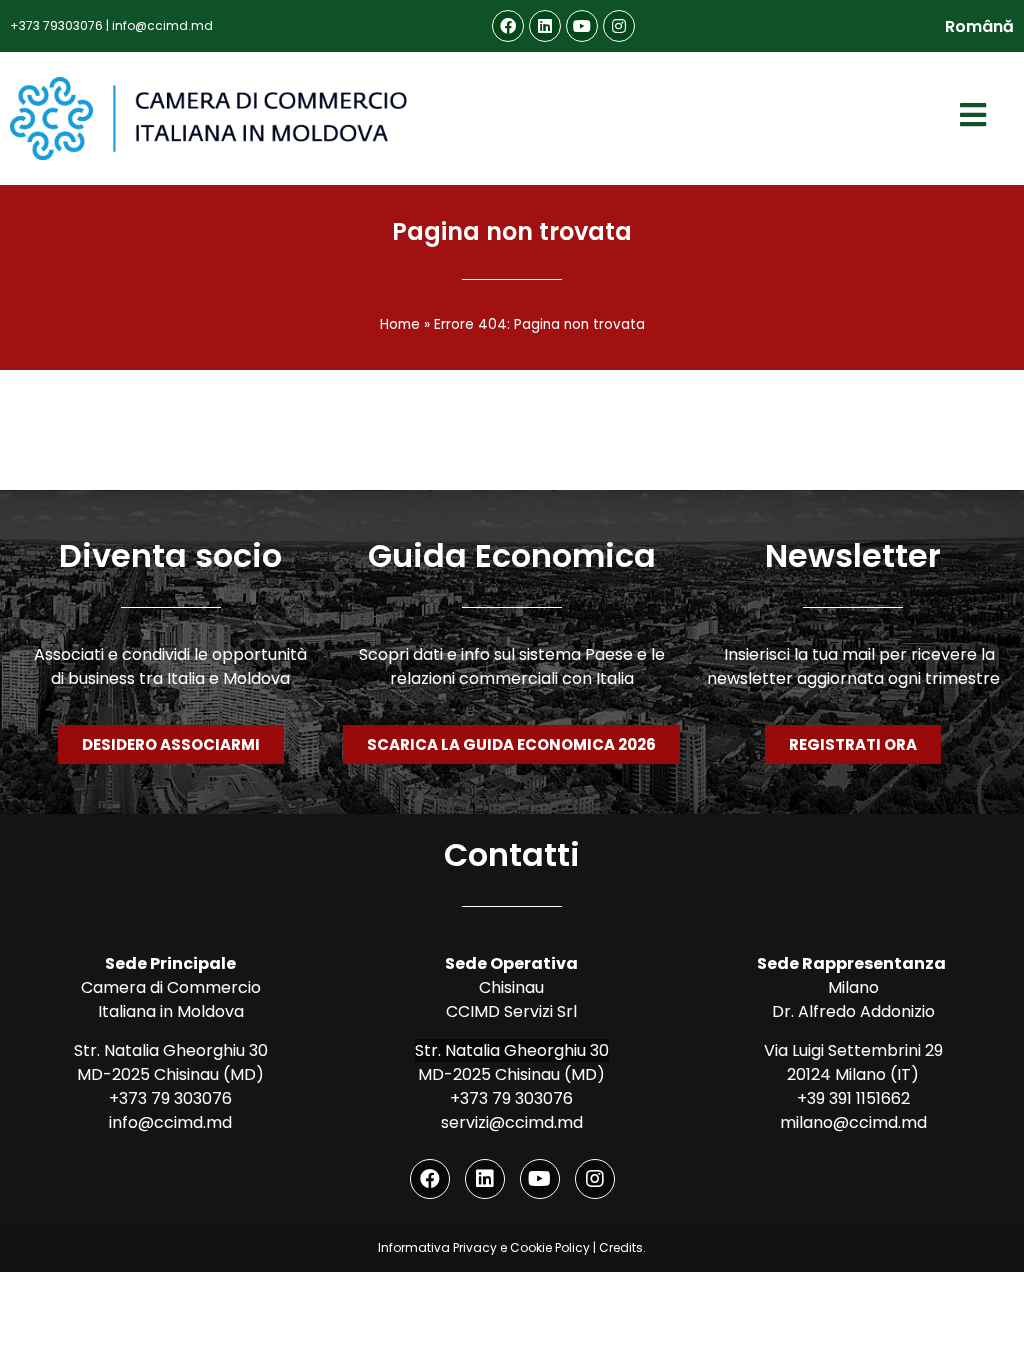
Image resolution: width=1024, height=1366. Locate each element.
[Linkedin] (545, 26)
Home (400, 324)
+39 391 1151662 (853, 1098)
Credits (621, 1247)
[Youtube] (582, 26)
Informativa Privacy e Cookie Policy (484, 1247)
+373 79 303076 (170, 1098)
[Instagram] (619, 26)
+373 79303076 (56, 25)
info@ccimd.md (162, 25)
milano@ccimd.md (853, 1122)
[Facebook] (508, 26)
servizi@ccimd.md (512, 1122)
